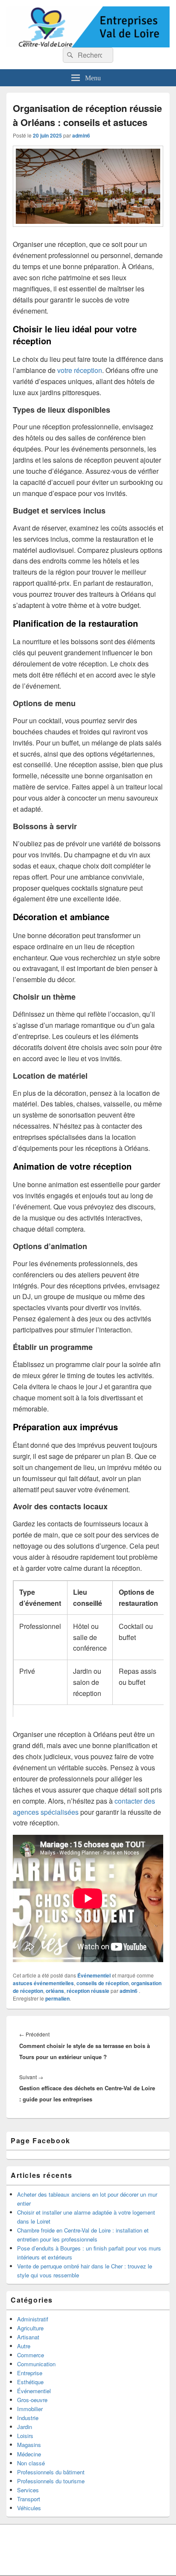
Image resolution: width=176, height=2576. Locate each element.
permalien (57, 1998)
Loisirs (25, 2436)
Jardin (25, 2427)
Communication (36, 2364)
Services (28, 2490)
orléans (55, 1991)
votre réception (80, 370)
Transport (29, 2499)
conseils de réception (103, 1983)
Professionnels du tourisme (51, 2481)
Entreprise (30, 2373)
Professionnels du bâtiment (51, 2472)
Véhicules (29, 2508)
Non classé (31, 2463)
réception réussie (88, 1991)
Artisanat (28, 2337)
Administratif (33, 2319)
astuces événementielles (43, 1983)
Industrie (28, 2418)
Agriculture (30, 2328)
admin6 (81, 135)
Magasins (29, 2445)
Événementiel (94, 1975)
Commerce (31, 2355)
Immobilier (30, 2409)
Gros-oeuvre (32, 2400)
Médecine (29, 2454)
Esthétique (30, 2382)
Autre (24, 2346)
